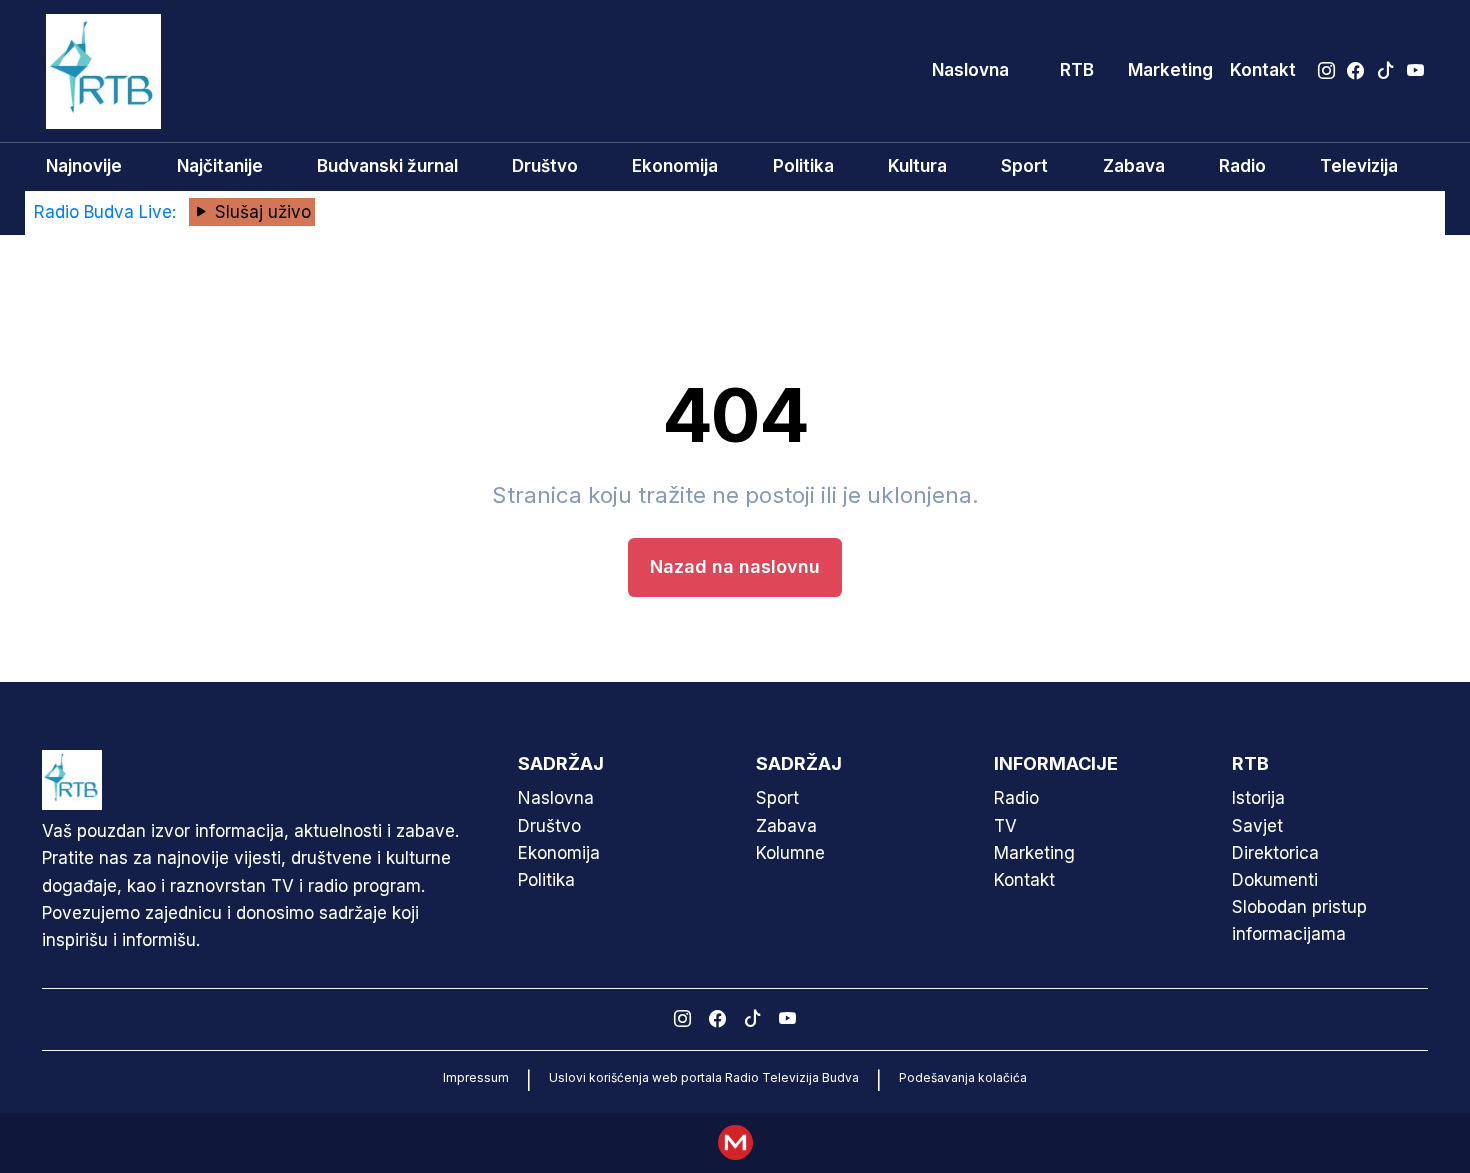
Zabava (1134, 166)
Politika (803, 166)
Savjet (1257, 826)
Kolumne (790, 853)
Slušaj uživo (260, 212)
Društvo (545, 166)
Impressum (476, 1077)
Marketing (1170, 70)
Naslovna (970, 70)
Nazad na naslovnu (735, 566)
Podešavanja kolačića (963, 1077)
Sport (1024, 166)
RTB (1077, 70)
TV (1005, 826)
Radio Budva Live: (107, 212)
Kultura (917, 166)
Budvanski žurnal (387, 166)
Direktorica (1275, 853)
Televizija (1359, 166)
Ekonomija (675, 166)
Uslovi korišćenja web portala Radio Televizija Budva (704, 1077)
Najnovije (84, 166)
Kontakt (1263, 70)
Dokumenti (1275, 880)
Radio (1242, 166)
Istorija (1258, 798)
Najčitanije (220, 166)
